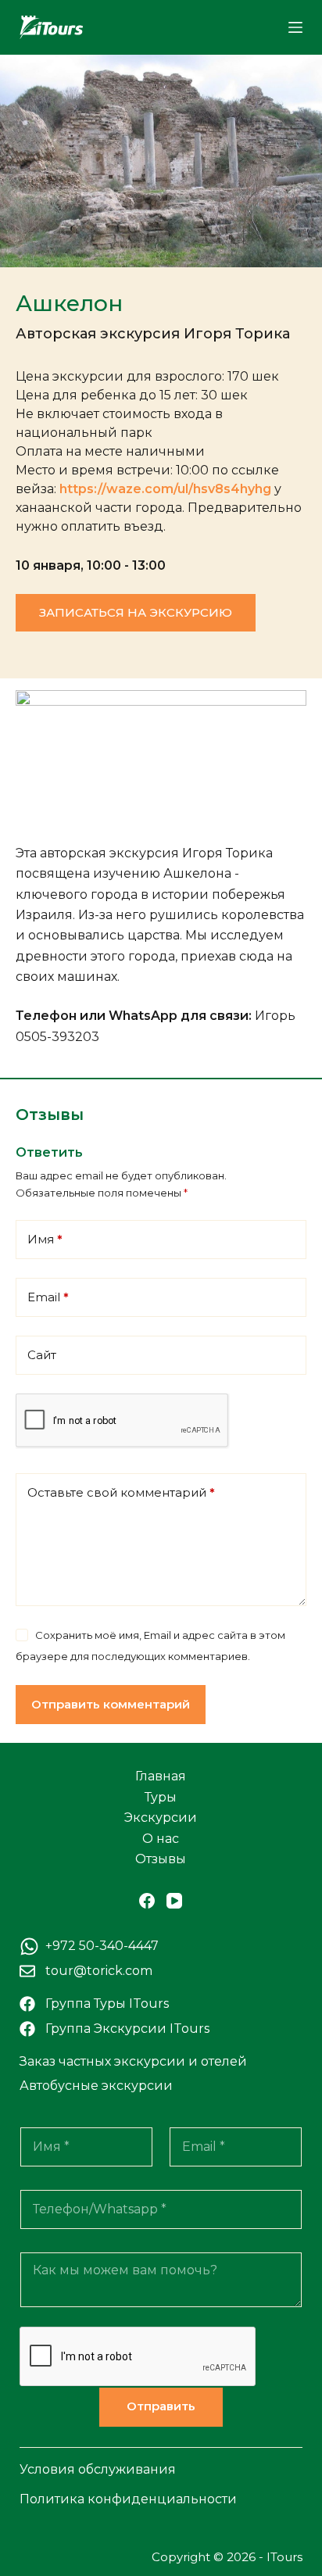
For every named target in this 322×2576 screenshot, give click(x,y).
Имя (45, 1239)
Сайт (42, 1355)
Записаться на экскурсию (136, 612)
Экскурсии (161, 1818)
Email (48, 1297)
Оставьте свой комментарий (121, 1492)
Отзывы (161, 1859)
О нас (161, 1839)
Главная (161, 1776)
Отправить (161, 2406)
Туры (161, 1797)
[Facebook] (147, 1901)
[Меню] (295, 27)
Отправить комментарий (111, 1704)
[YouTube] (174, 1901)
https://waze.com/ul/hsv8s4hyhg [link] (165, 489)
